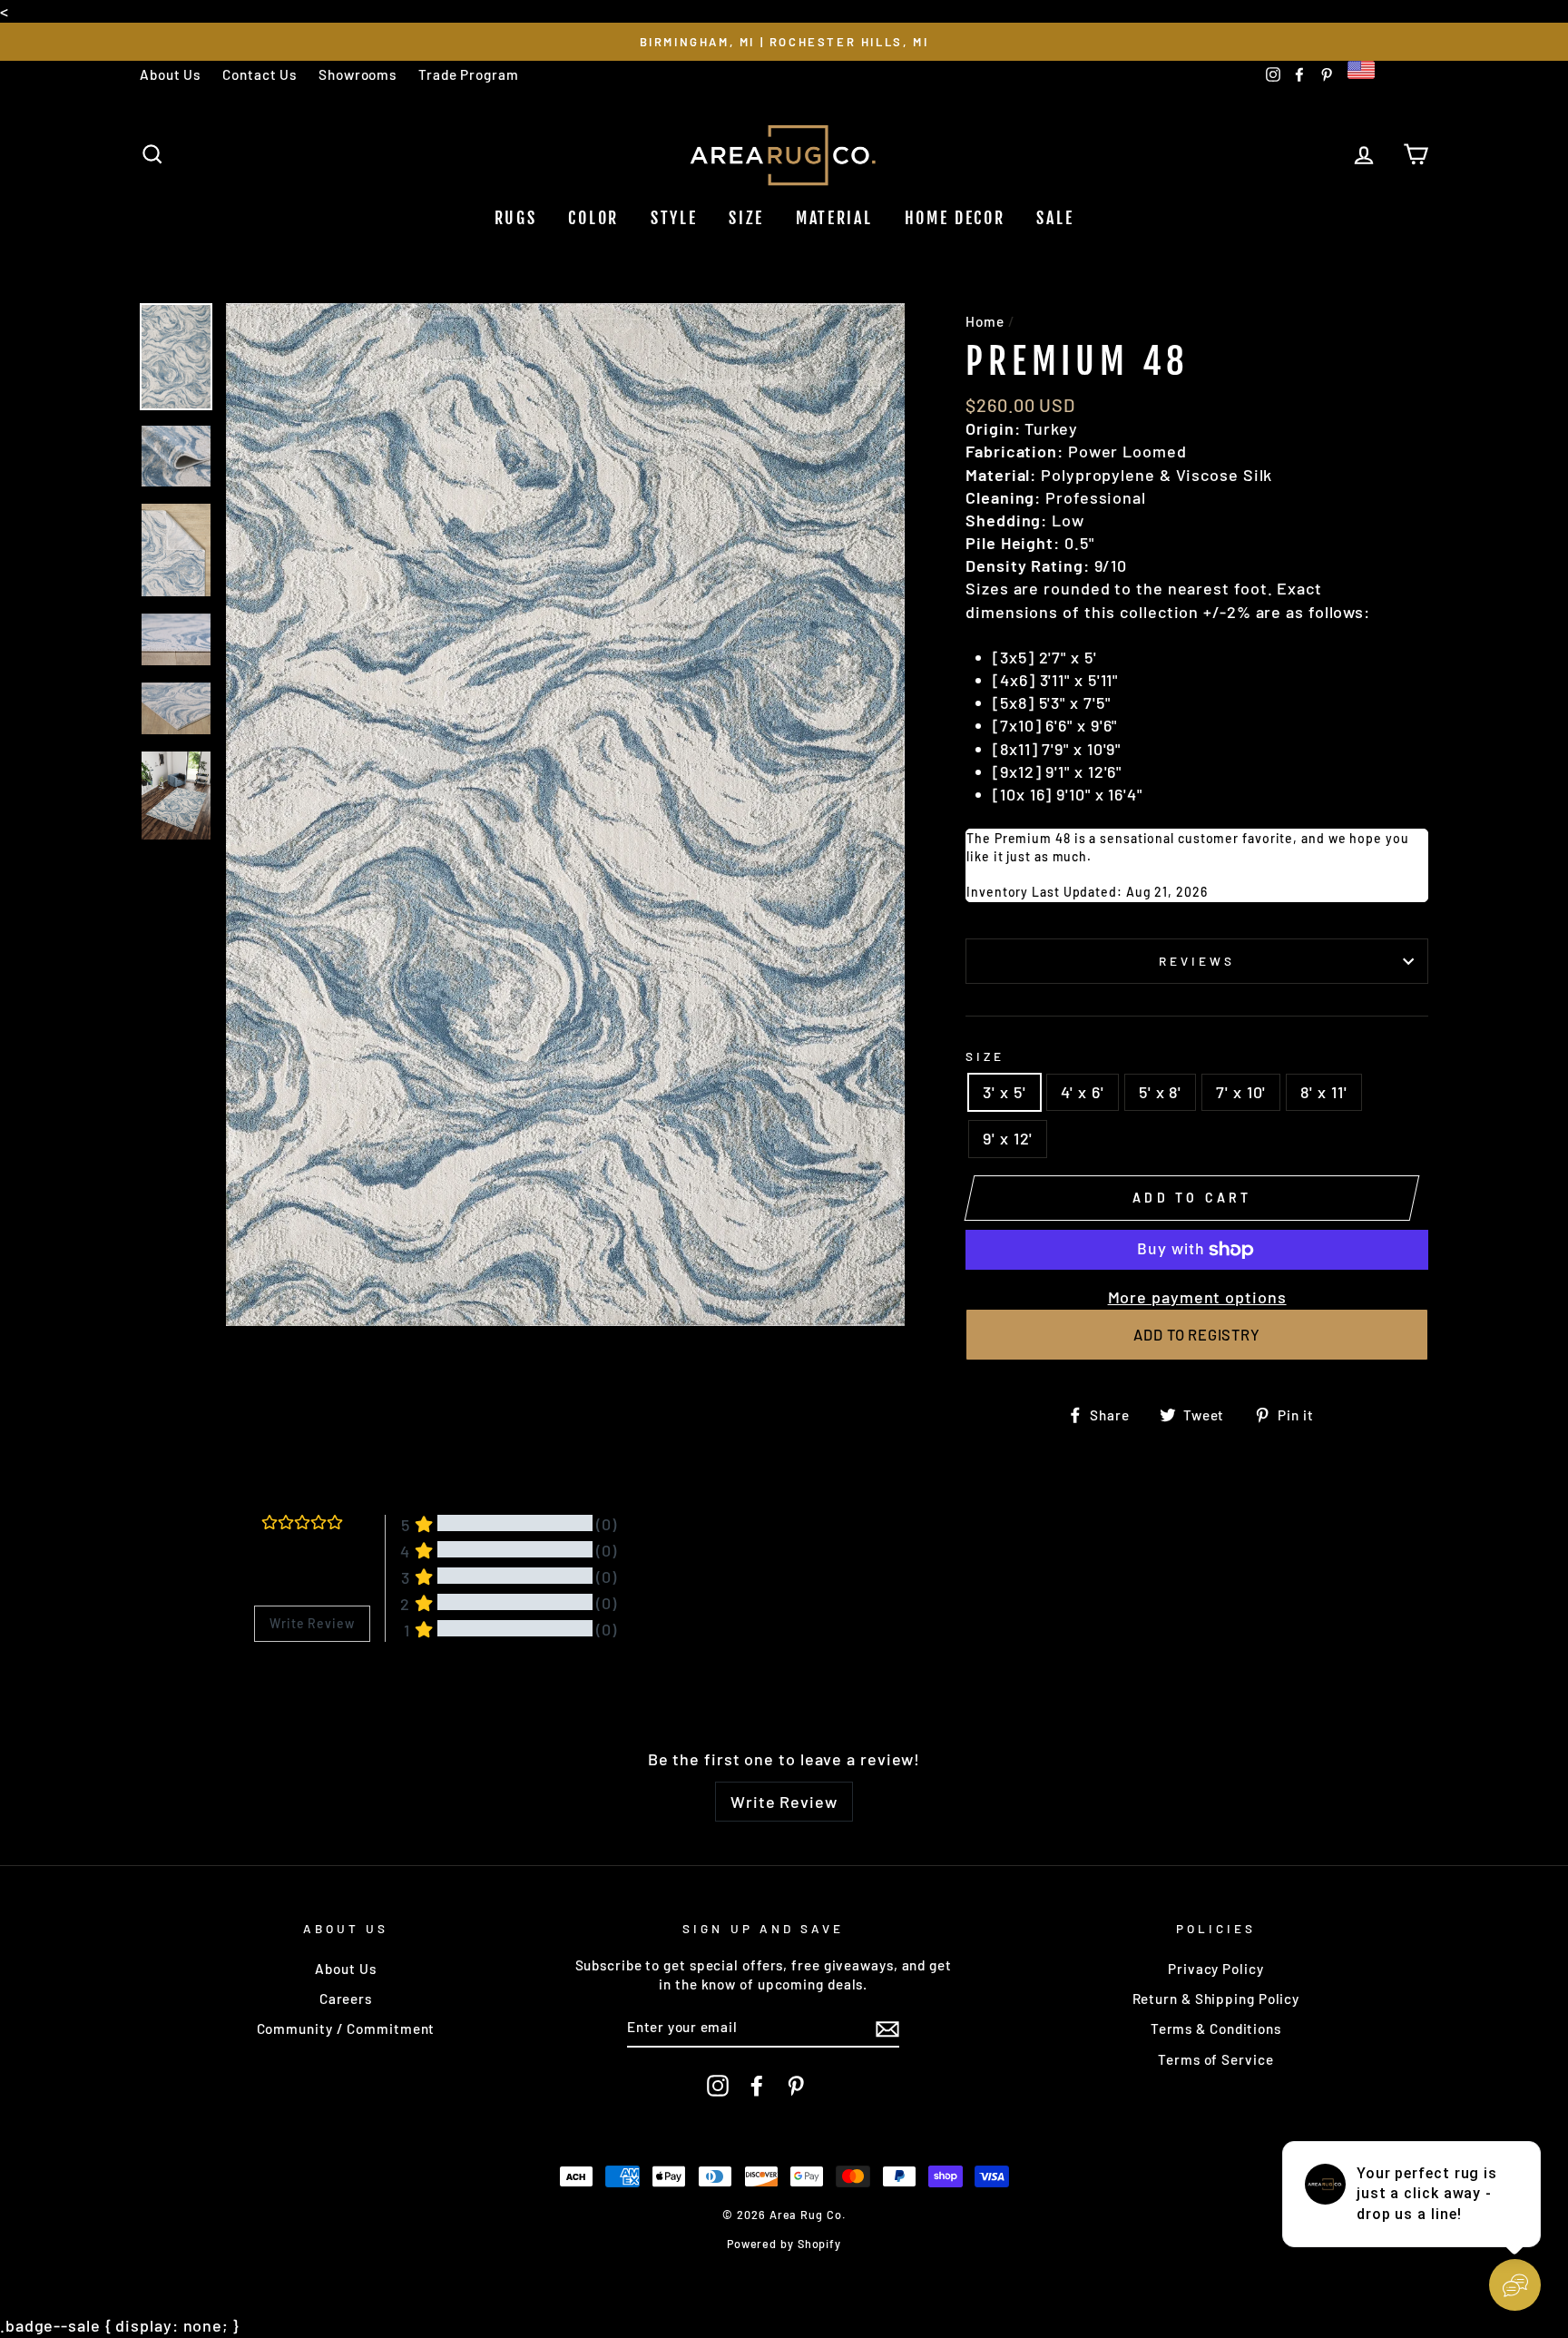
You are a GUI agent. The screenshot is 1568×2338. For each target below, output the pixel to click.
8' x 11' (1323, 1092)
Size (746, 218)
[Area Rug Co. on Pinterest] (796, 2086)
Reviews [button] (277, 1689)
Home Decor (955, 218)
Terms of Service (1215, 2059)
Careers (346, 1999)
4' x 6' (1083, 1092)
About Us (170, 74)
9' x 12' (1008, 1138)
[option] (784, 41)
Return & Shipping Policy (1216, 1999)
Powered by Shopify (784, 2244)
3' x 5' (1004, 1092)
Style (674, 218)
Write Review (784, 1802)
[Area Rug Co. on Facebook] (757, 2086)
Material (834, 218)
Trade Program (469, 74)
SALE (1055, 218)
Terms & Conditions (1216, 2029)
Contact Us (260, 74)
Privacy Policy (1216, 1969)
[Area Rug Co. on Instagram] (718, 2086)
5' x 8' (1160, 1092)
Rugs (516, 218)
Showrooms (358, 74)
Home (985, 321)
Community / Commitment (346, 2029)
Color (593, 218)
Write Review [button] (312, 1623)
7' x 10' (1241, 1092)
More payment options (1197, 1297)
